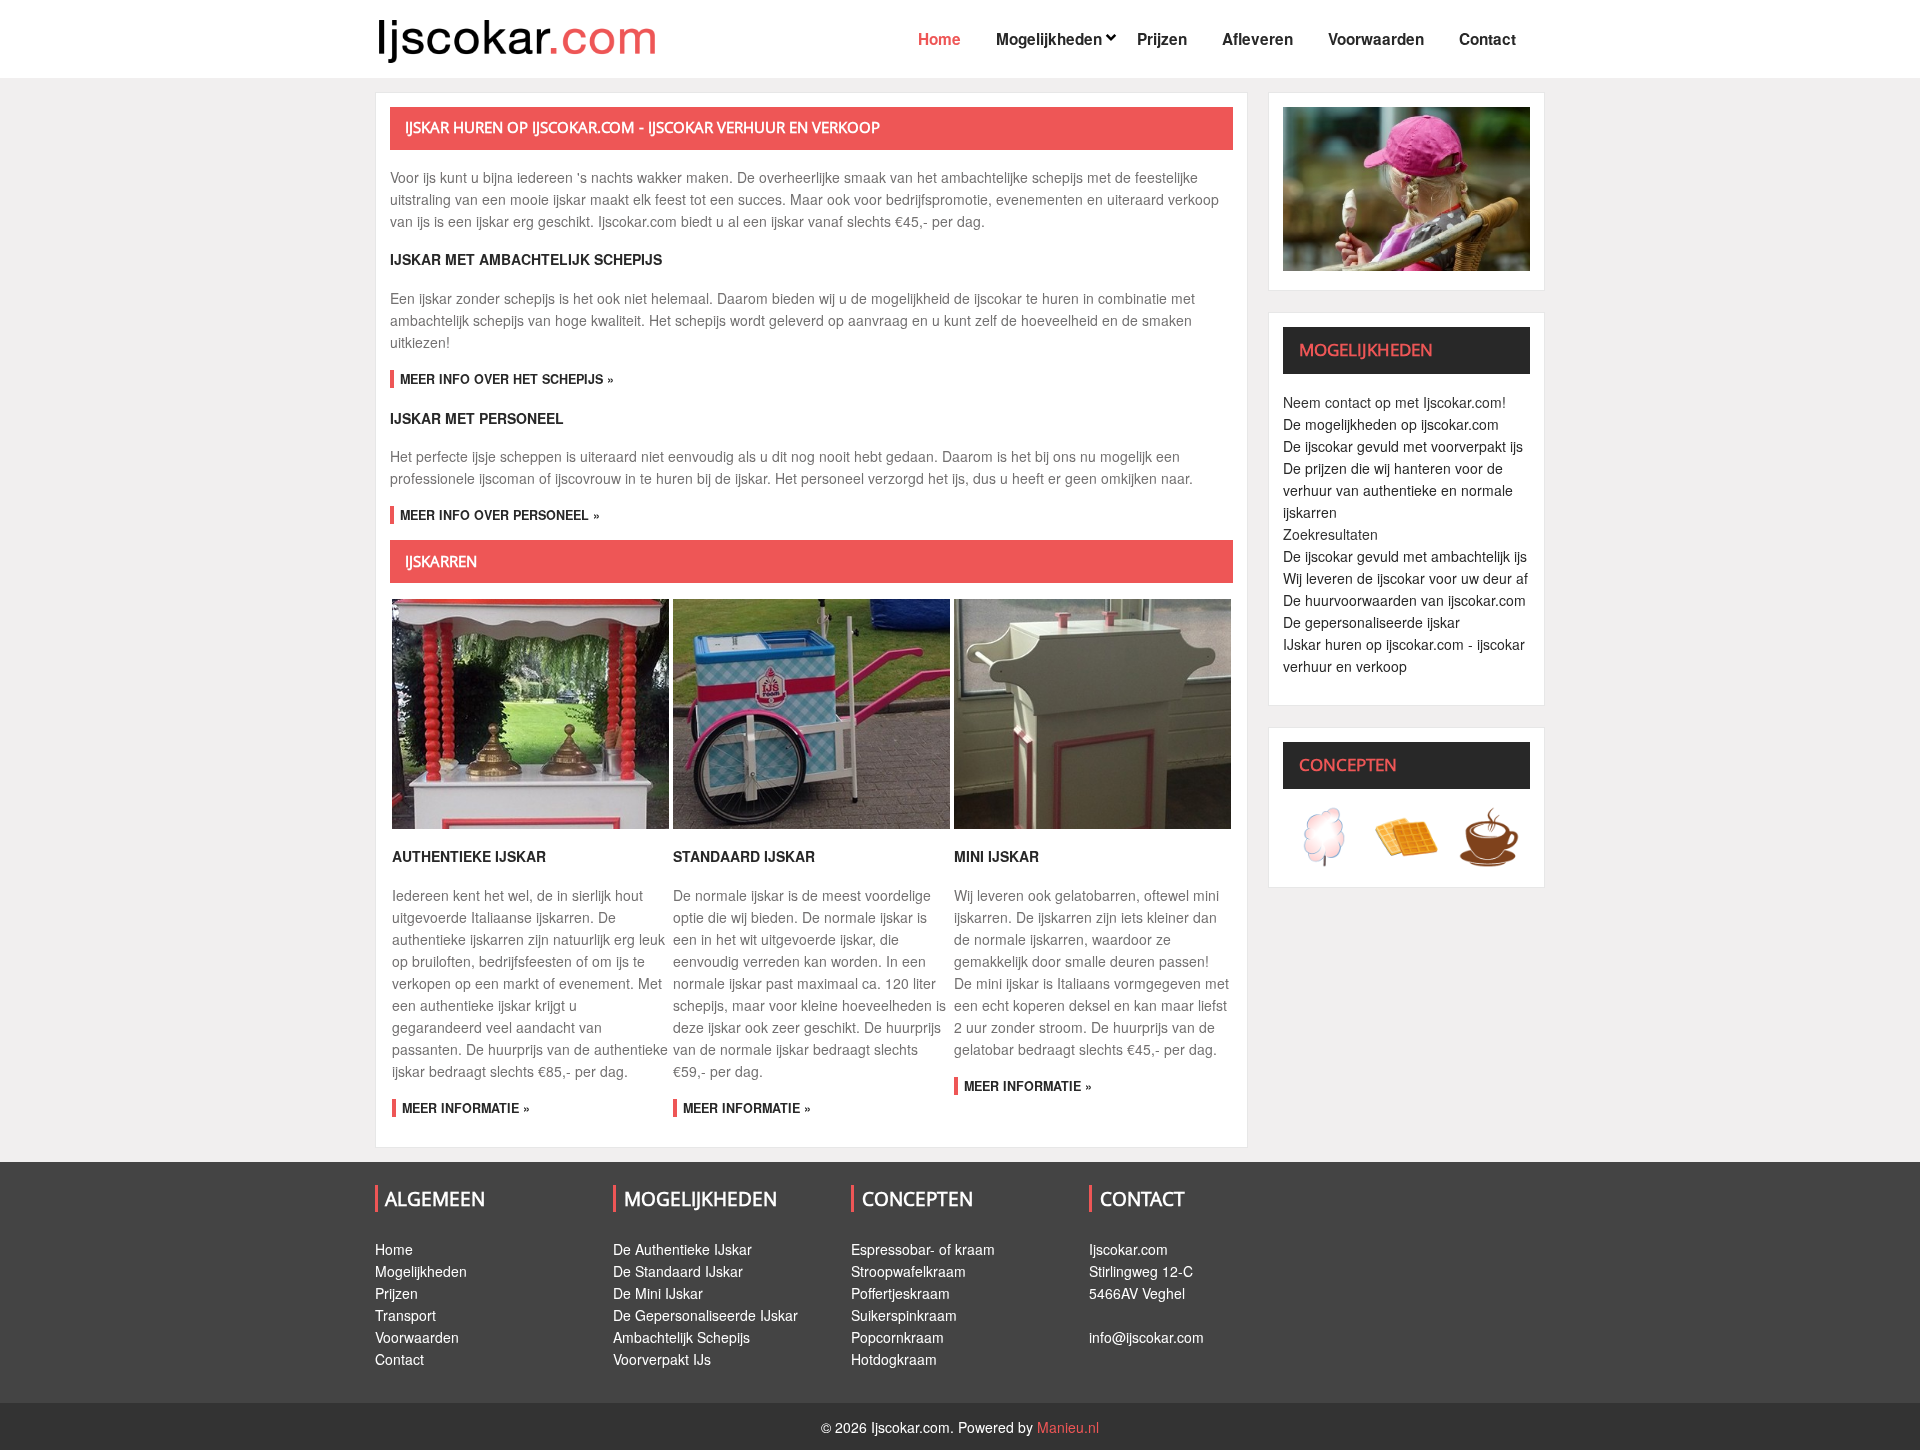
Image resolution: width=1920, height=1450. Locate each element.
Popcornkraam (897, 1337)
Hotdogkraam (894, 1359)
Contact (1487, 39)
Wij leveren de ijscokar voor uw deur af (1405, 578)
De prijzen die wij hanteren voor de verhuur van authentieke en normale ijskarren (1398, 490)
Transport (405, 1315)
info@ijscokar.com (1146, 1337)
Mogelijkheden (1049, 39)
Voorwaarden (1376, 39)
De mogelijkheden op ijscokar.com (1391, 424)
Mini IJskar (996, 856)
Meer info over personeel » (500, 515)
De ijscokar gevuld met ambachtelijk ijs (1405, 556)
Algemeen (435, 1198)
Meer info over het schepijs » (507, 379)
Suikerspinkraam (904, 1315)
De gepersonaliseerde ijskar (1371, 622)
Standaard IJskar (744, 856)
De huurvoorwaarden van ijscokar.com (1404, 600)
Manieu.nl (1068, 1427)
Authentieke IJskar (469, 856)
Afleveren (1257, 39)
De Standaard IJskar (678, 1271)
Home (939, 39)
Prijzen (1162, 39)
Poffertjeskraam (900, 1293)
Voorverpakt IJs (662, 1359)
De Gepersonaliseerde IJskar (705, 1315)
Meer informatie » (466, 1108)
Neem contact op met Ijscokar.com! (1394, 402)
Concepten (917, 1198)
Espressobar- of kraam (923, 1249)
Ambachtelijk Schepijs (681, 1337)
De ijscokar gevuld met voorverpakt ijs (1403, 446)
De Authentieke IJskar (682, 1249)
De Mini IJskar (658, 1293)
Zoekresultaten (1330, 534)
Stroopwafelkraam (908, 1271)
